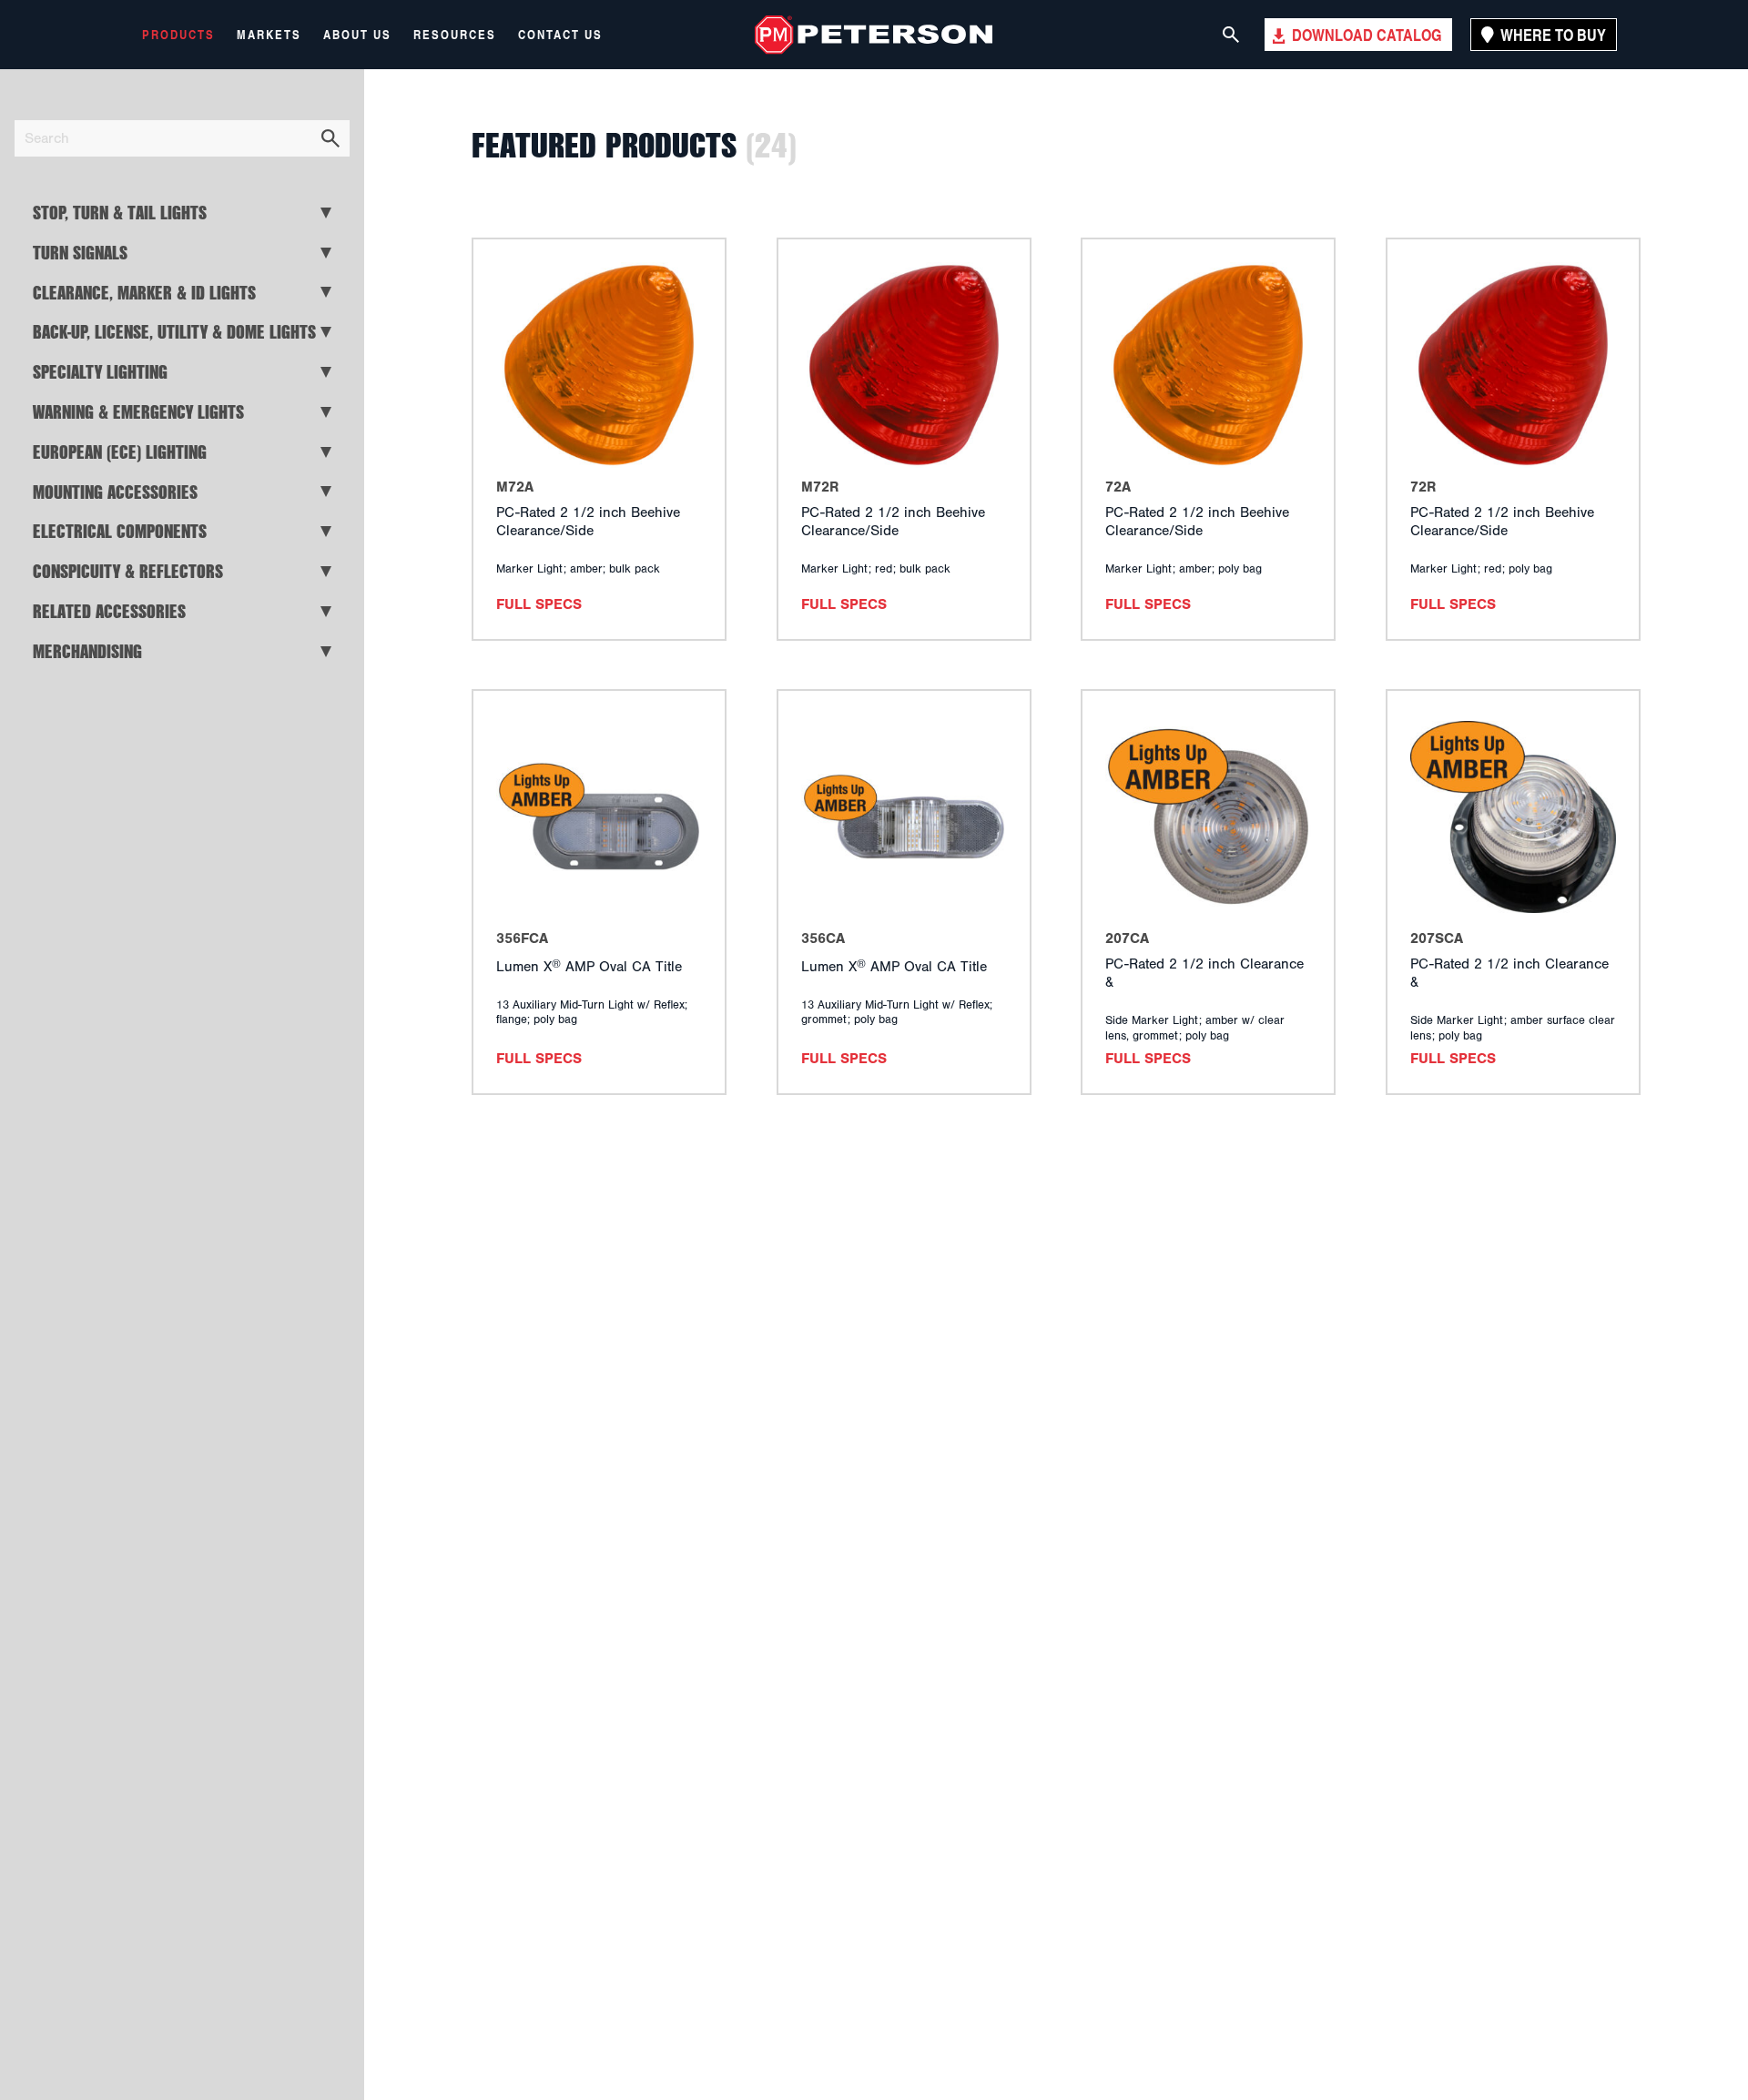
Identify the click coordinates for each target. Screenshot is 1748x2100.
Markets (269, 35)
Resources (455, 35)
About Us (357, 35)
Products (178, 35)
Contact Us (560, 35)
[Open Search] (1231, 35)
